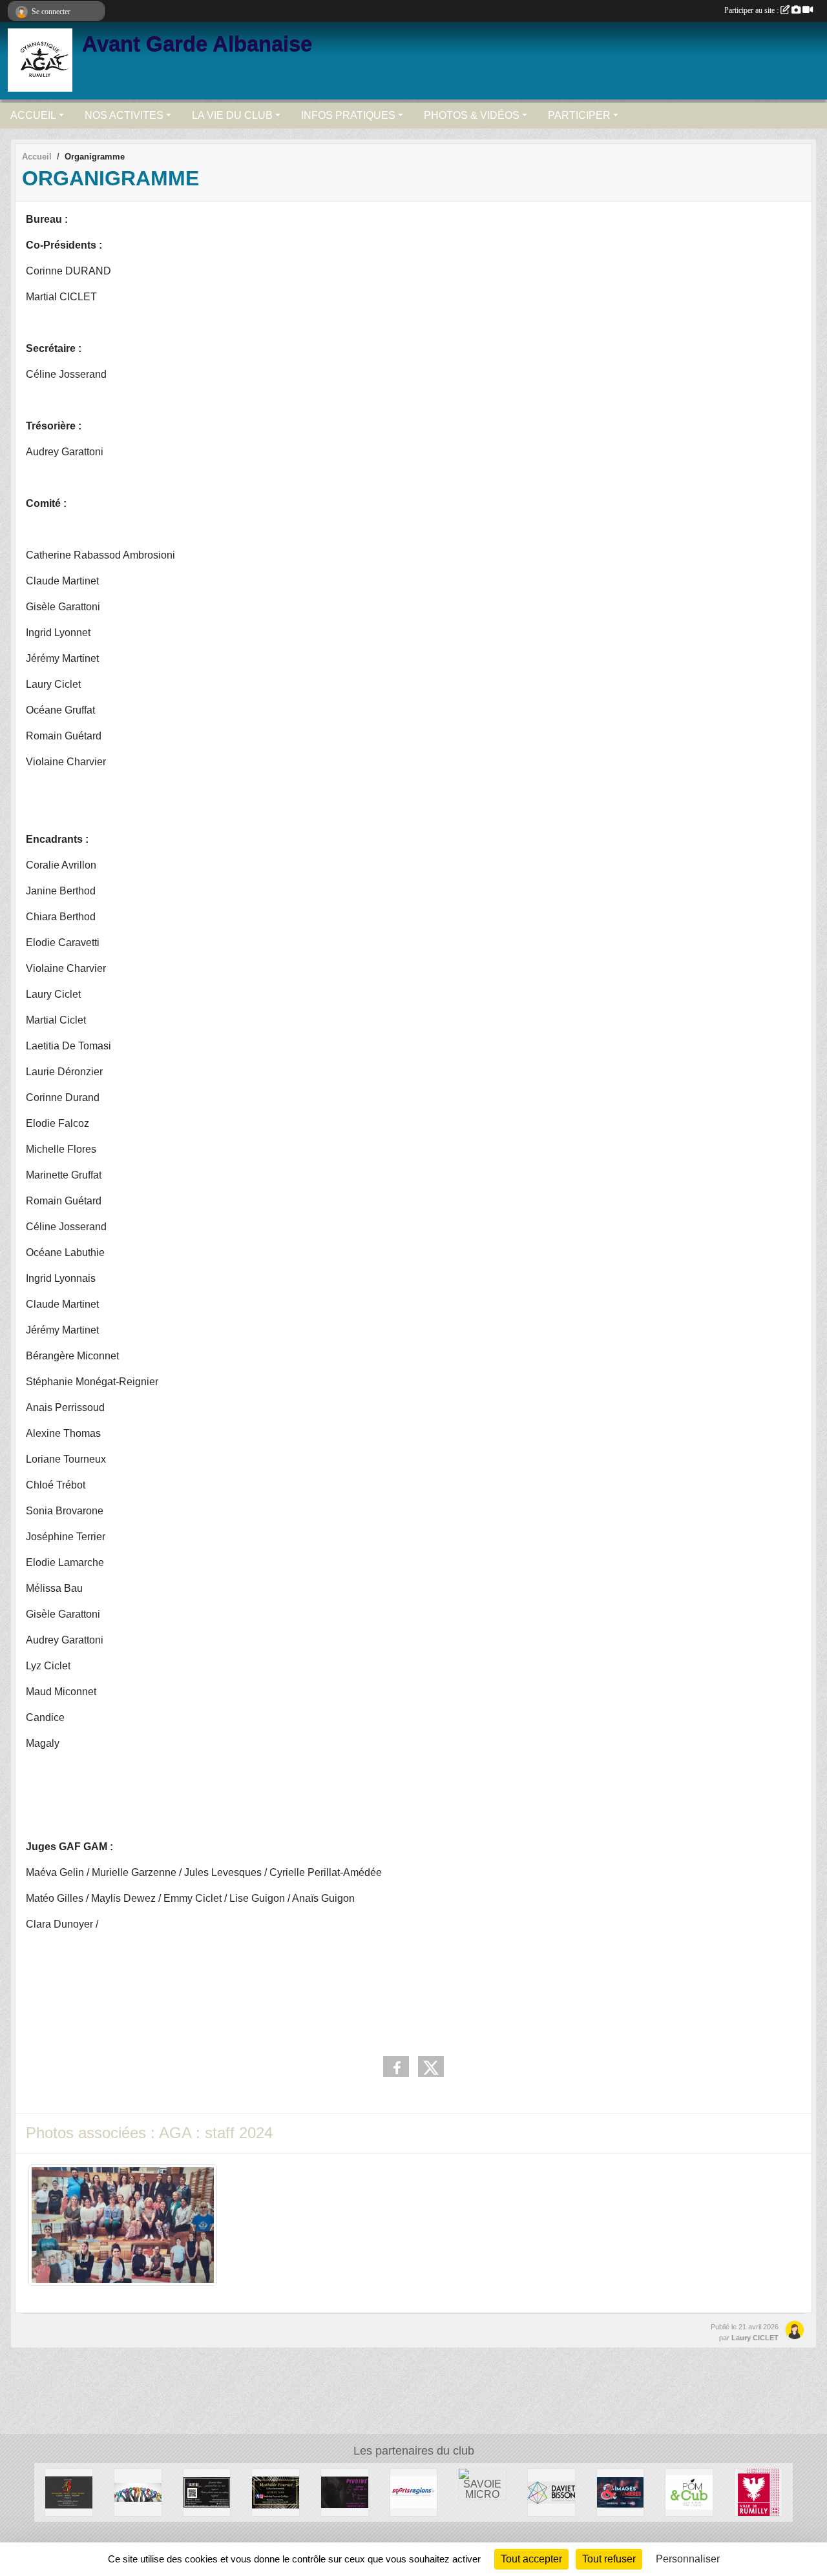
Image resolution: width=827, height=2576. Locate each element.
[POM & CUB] (689, 2492)
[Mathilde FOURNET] (276, 2492)
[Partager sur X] (431, 2066)
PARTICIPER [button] (579, 115)
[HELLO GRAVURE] (207, 2492)
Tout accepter (531, 2559)
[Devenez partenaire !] (138, 2492)
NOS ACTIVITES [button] (124, 115)
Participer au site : (752, 10)
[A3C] (69, 2492)
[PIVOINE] (345, 2492)
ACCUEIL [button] (33, 115)
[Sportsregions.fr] (414, 2492)
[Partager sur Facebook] (396, 2066)
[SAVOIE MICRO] (482, 2483)
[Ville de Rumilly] (758, 2492)
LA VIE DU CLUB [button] (232, 115)
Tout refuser (609, 2559)
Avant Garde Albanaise (197, 44)
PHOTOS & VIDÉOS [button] (472, 115)
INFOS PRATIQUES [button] (348, 115)
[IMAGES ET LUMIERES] (621, 2492)
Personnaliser (688, 2559)
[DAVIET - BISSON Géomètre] (551, 2492)
